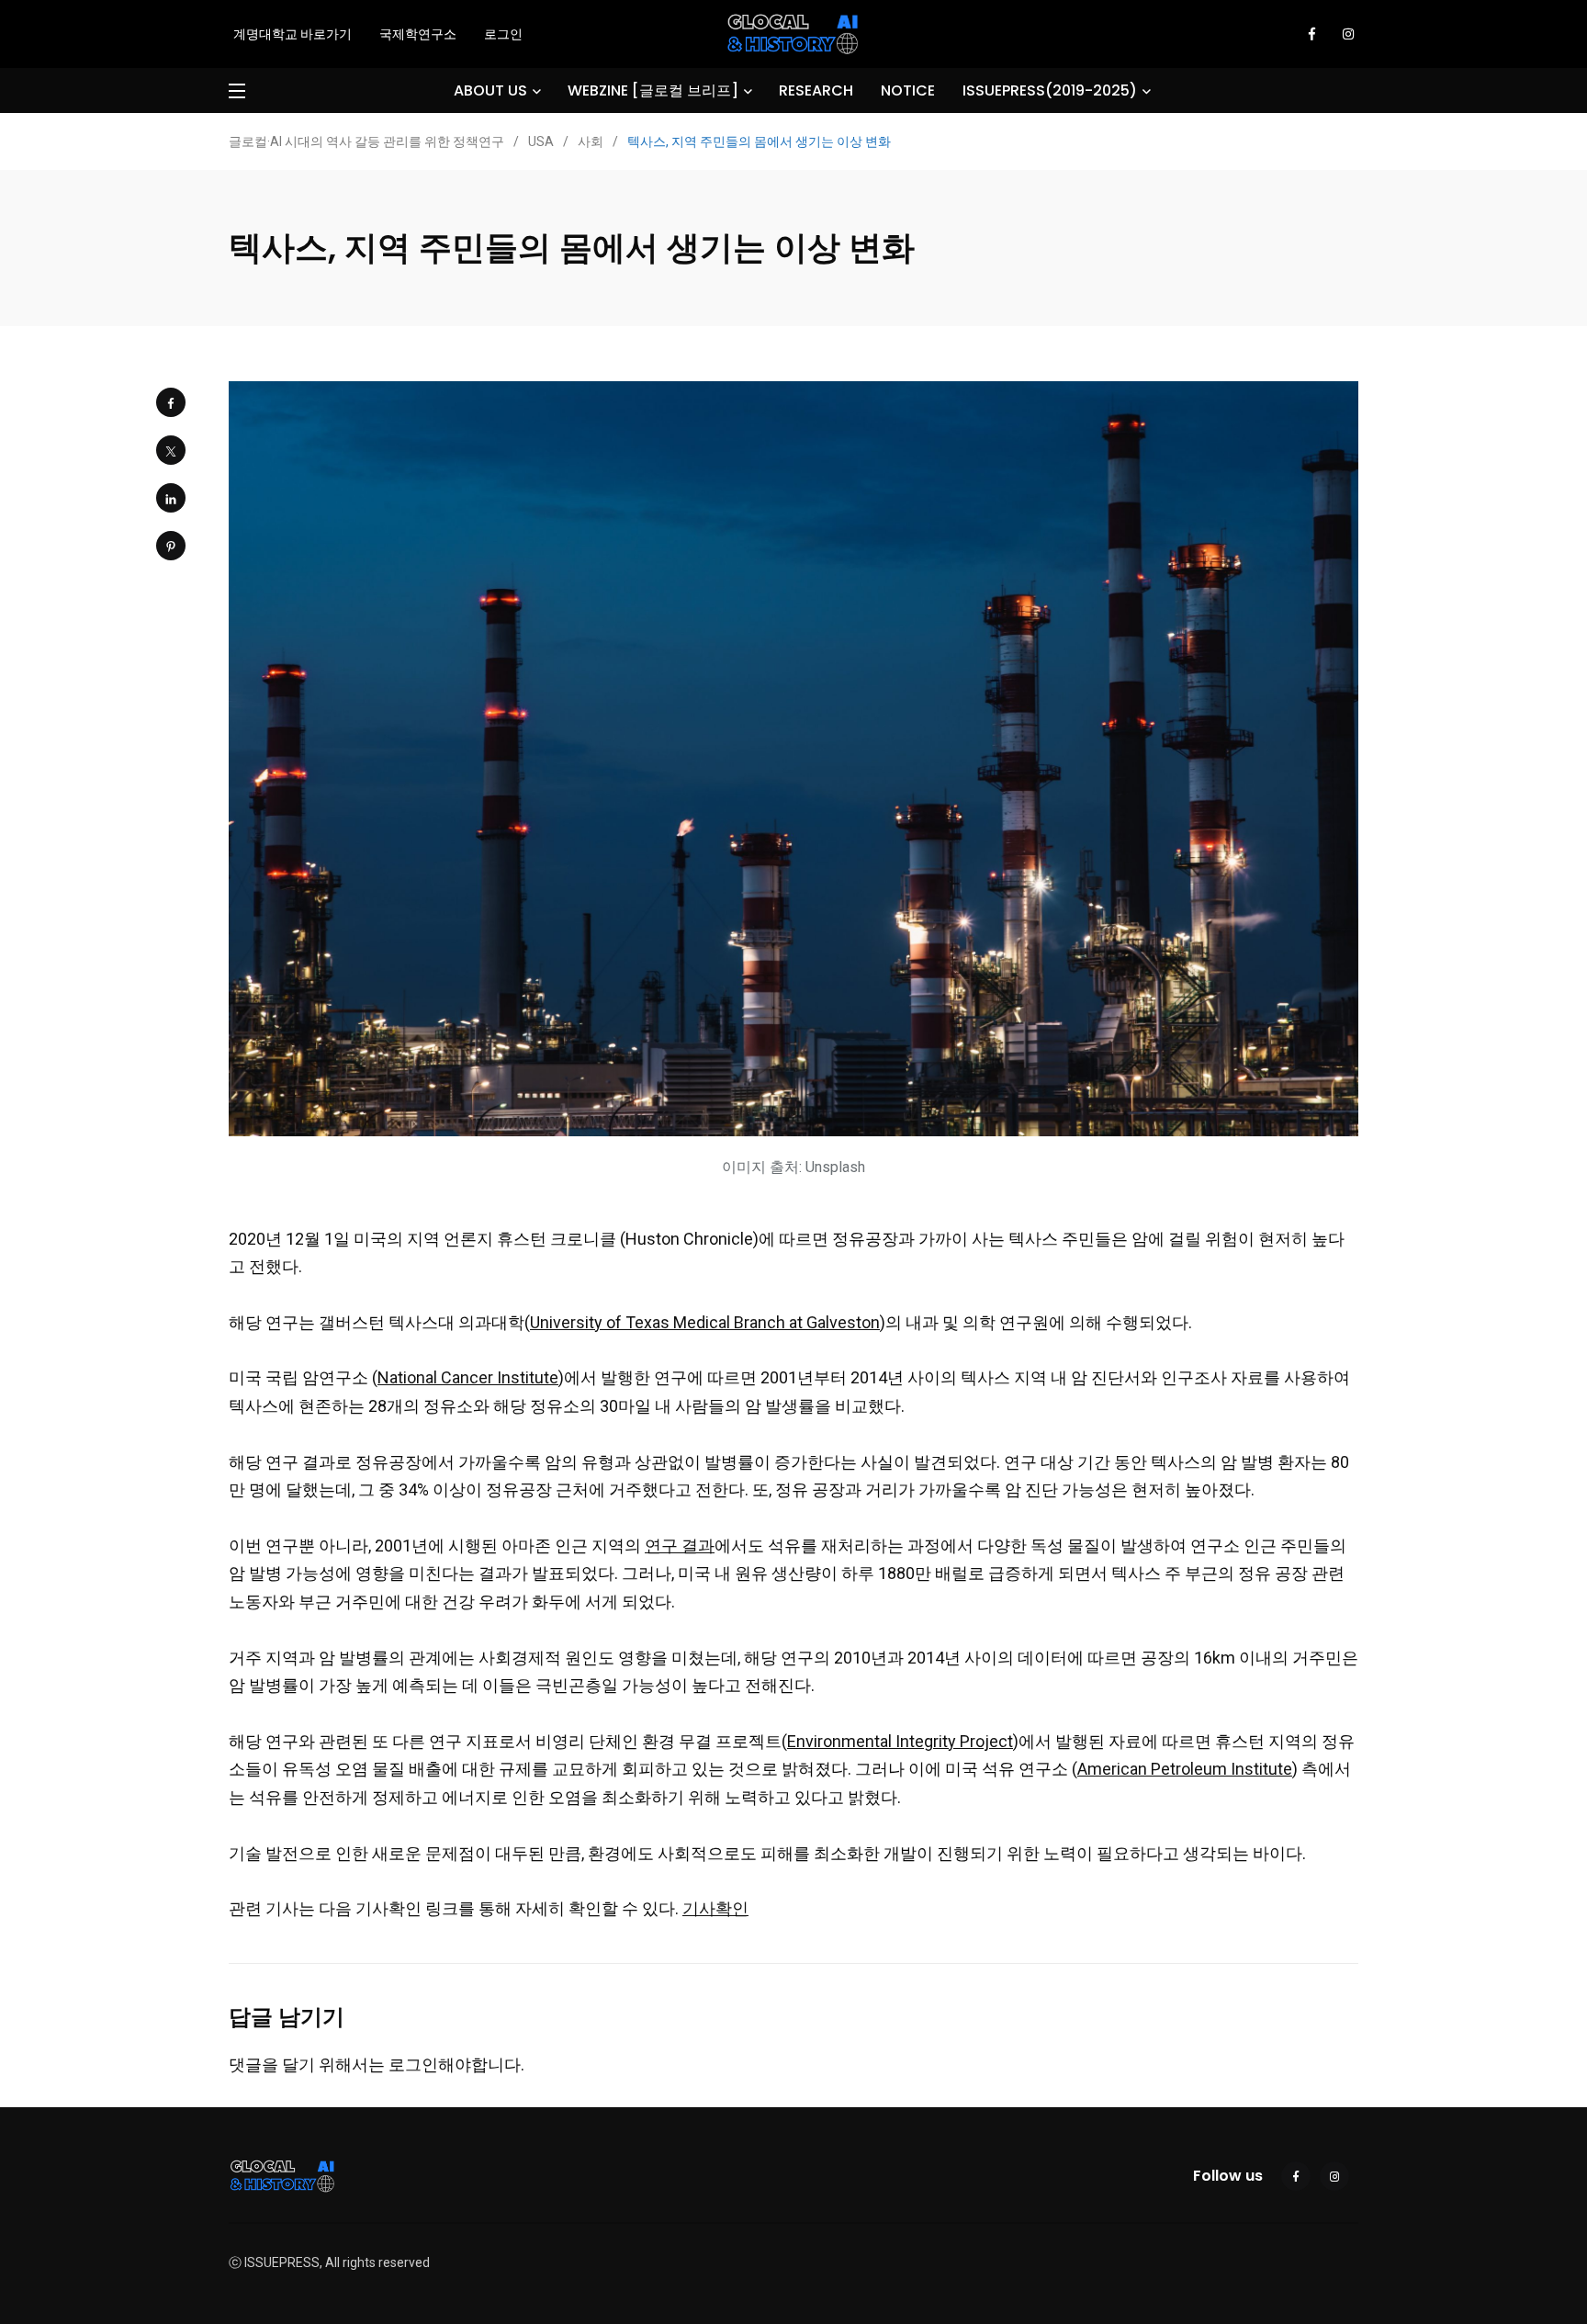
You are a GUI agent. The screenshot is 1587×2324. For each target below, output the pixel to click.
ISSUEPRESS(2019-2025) (1050, 90)
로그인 (503, 34)
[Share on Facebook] (171, 402)
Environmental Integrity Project (900, 1741)
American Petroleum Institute (1185, 1769)
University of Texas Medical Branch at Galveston (705, 1322)
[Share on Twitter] (171, 450)
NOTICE (908, 90)
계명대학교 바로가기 (293, 34)
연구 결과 (680, 1546)
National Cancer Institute (468, 1377)
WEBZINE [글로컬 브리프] (653, 90)
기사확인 (715, 1908)
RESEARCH (816, 90)
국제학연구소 (418, 34)
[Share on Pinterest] (171, 546)
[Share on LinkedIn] (171, 498)
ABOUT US (490, 90)
